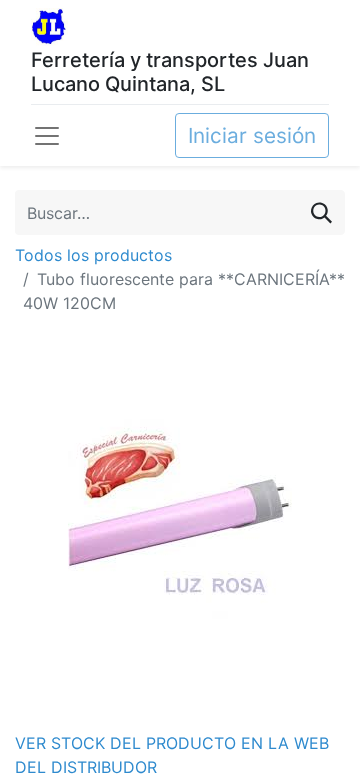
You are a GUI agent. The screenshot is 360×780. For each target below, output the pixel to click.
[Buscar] (321, 212)
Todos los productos (93, 255)
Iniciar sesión (252, 135)
